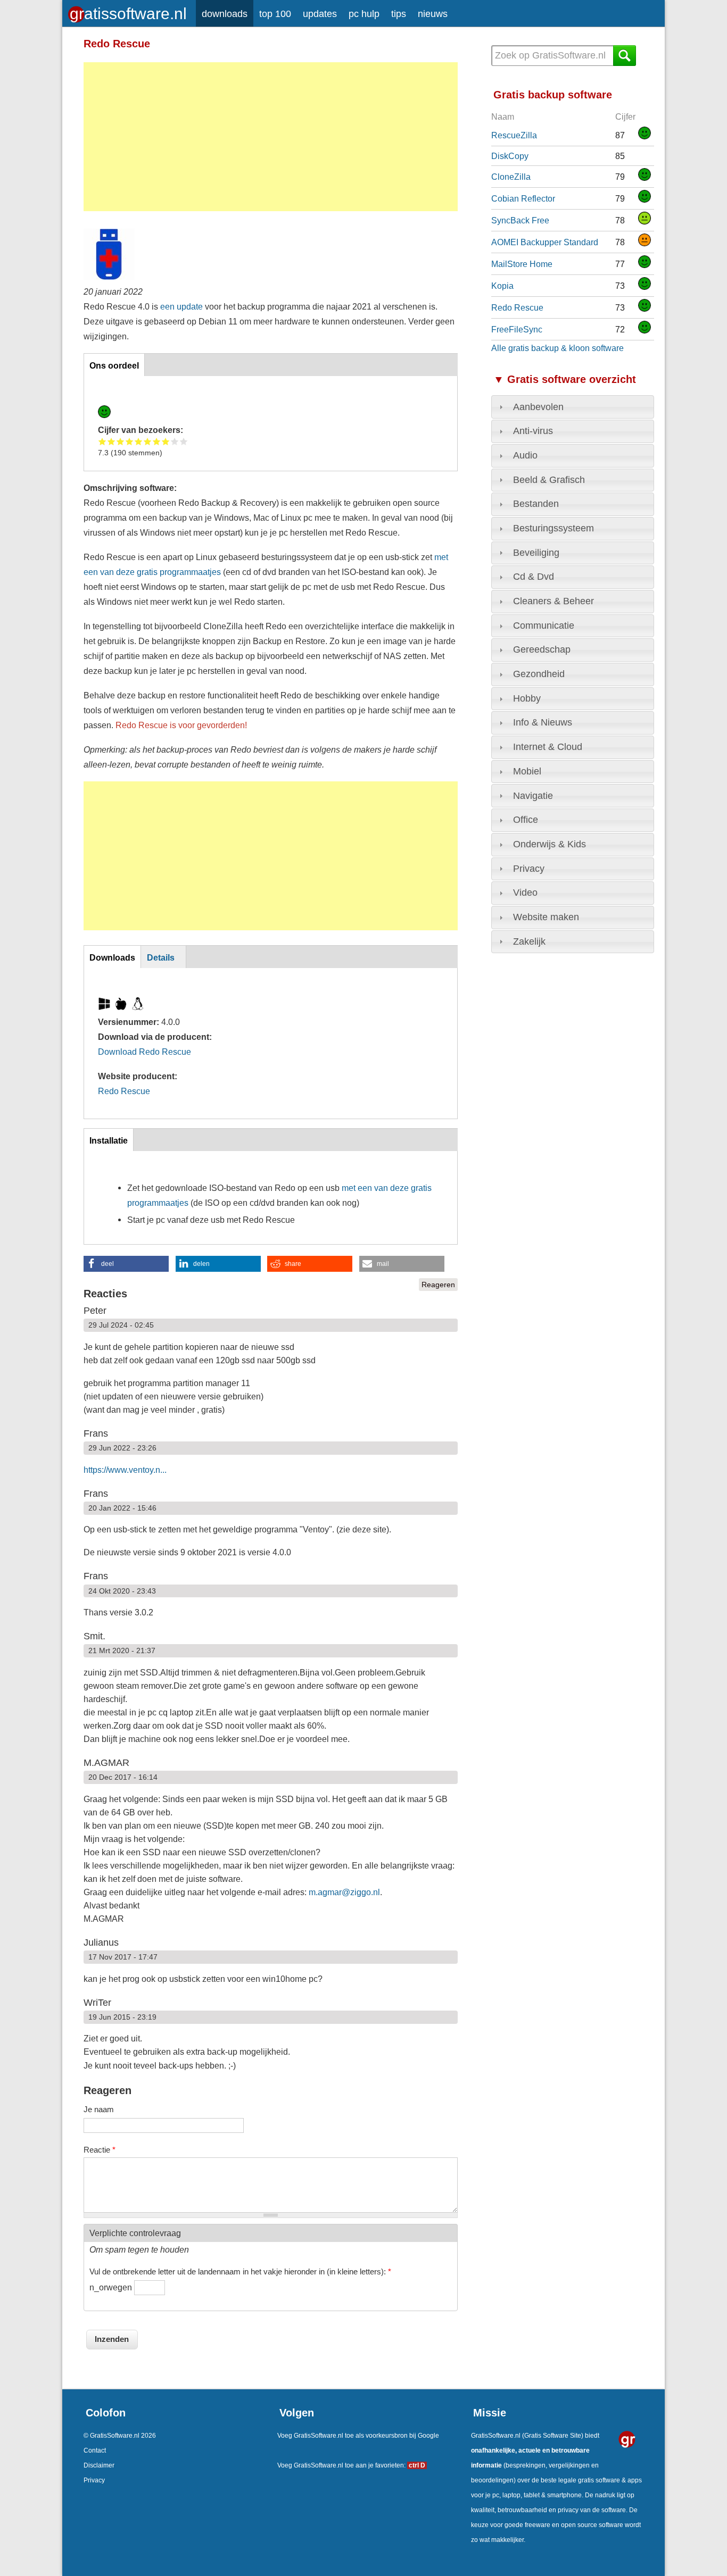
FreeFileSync (517, 329)
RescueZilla (514, 135)
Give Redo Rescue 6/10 (148, 441)
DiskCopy (510, 156)
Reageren (438, 1285)
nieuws (433, 14)
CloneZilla (511, 177)
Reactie (100, 2150)
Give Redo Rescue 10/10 (184, 441)
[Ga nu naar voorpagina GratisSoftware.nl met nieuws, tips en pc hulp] (129, 11)
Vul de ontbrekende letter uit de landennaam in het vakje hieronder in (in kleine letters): (240, 2271)
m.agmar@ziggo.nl (344, 1892)
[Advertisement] (271, 137)
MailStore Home (522, 264)
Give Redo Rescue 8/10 (166, 441)
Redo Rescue (124, 1091)
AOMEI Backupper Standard (545, 242)
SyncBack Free (520, 220)
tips (399, 14)
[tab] (573, 407)
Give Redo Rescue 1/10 (102, 441)
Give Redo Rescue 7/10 (157, 441)
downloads (225, 14)
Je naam (99, 2109)
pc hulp (364, 14)
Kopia (502, 286)
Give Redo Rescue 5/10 (139, 441)
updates (320, 14)
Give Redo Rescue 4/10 (130, 441)
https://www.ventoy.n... (125, 1470)
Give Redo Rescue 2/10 (111, 441)
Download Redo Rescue (144, 1052)
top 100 (275, 14)
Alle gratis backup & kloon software (557, 348)
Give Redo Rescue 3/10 (121, 441)
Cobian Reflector (523, 198)
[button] (126, 1264)
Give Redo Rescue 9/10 (175, 441)
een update (181, 306)
